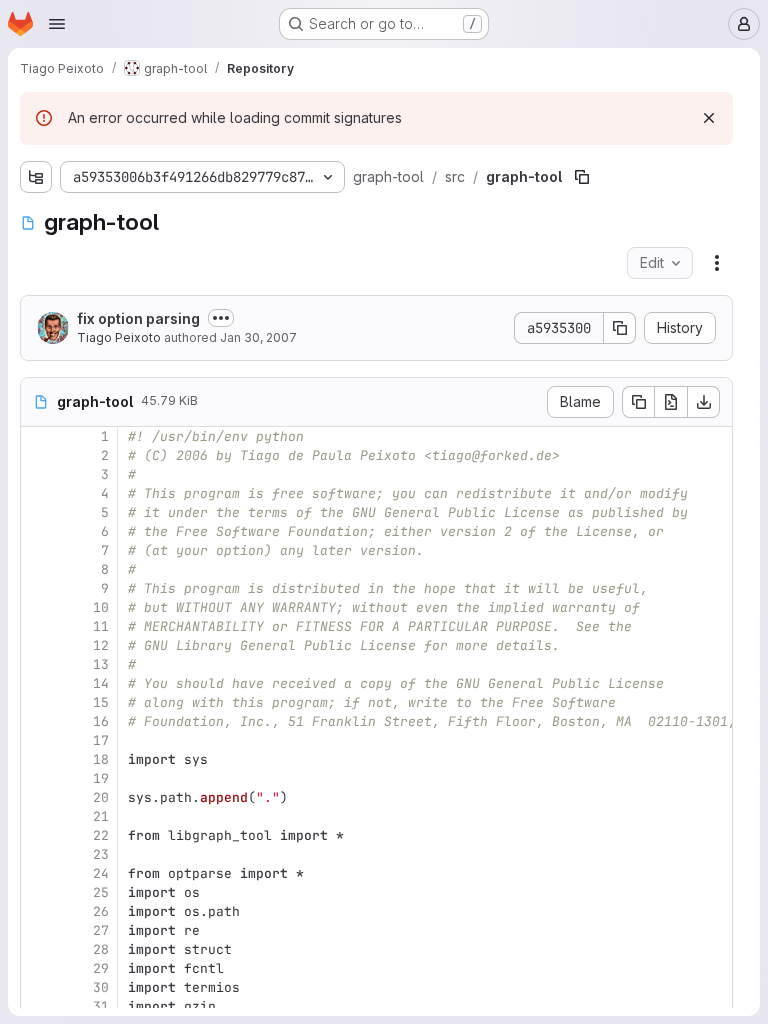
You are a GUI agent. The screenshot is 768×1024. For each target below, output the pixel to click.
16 (101, 721)
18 (101, 759)
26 (101, 911)
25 (101, 892)
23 (101, 854)
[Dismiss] (709, 118)
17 (101, 740)
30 (101, 987)
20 (101, 797)
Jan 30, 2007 (258, 337)
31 (101, 1006)
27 (101, 930)
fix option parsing (138, 318)
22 (101, 835)
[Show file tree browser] (36, 177)
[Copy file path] (582, 177)
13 (101, 664)
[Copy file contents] (638, 402)
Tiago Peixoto (119, 337)
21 (101, 816)
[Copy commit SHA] (620, 328)
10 (101, 607)
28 (101, 949)
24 (101, 873)
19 (101, 778)
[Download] (704, 402)
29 (101, 968)
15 (101, 702)
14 (101, 683)
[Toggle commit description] (221, 318)
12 (101, 645)
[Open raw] (671, 402)
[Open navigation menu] (57, 24)
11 (101, 626)
